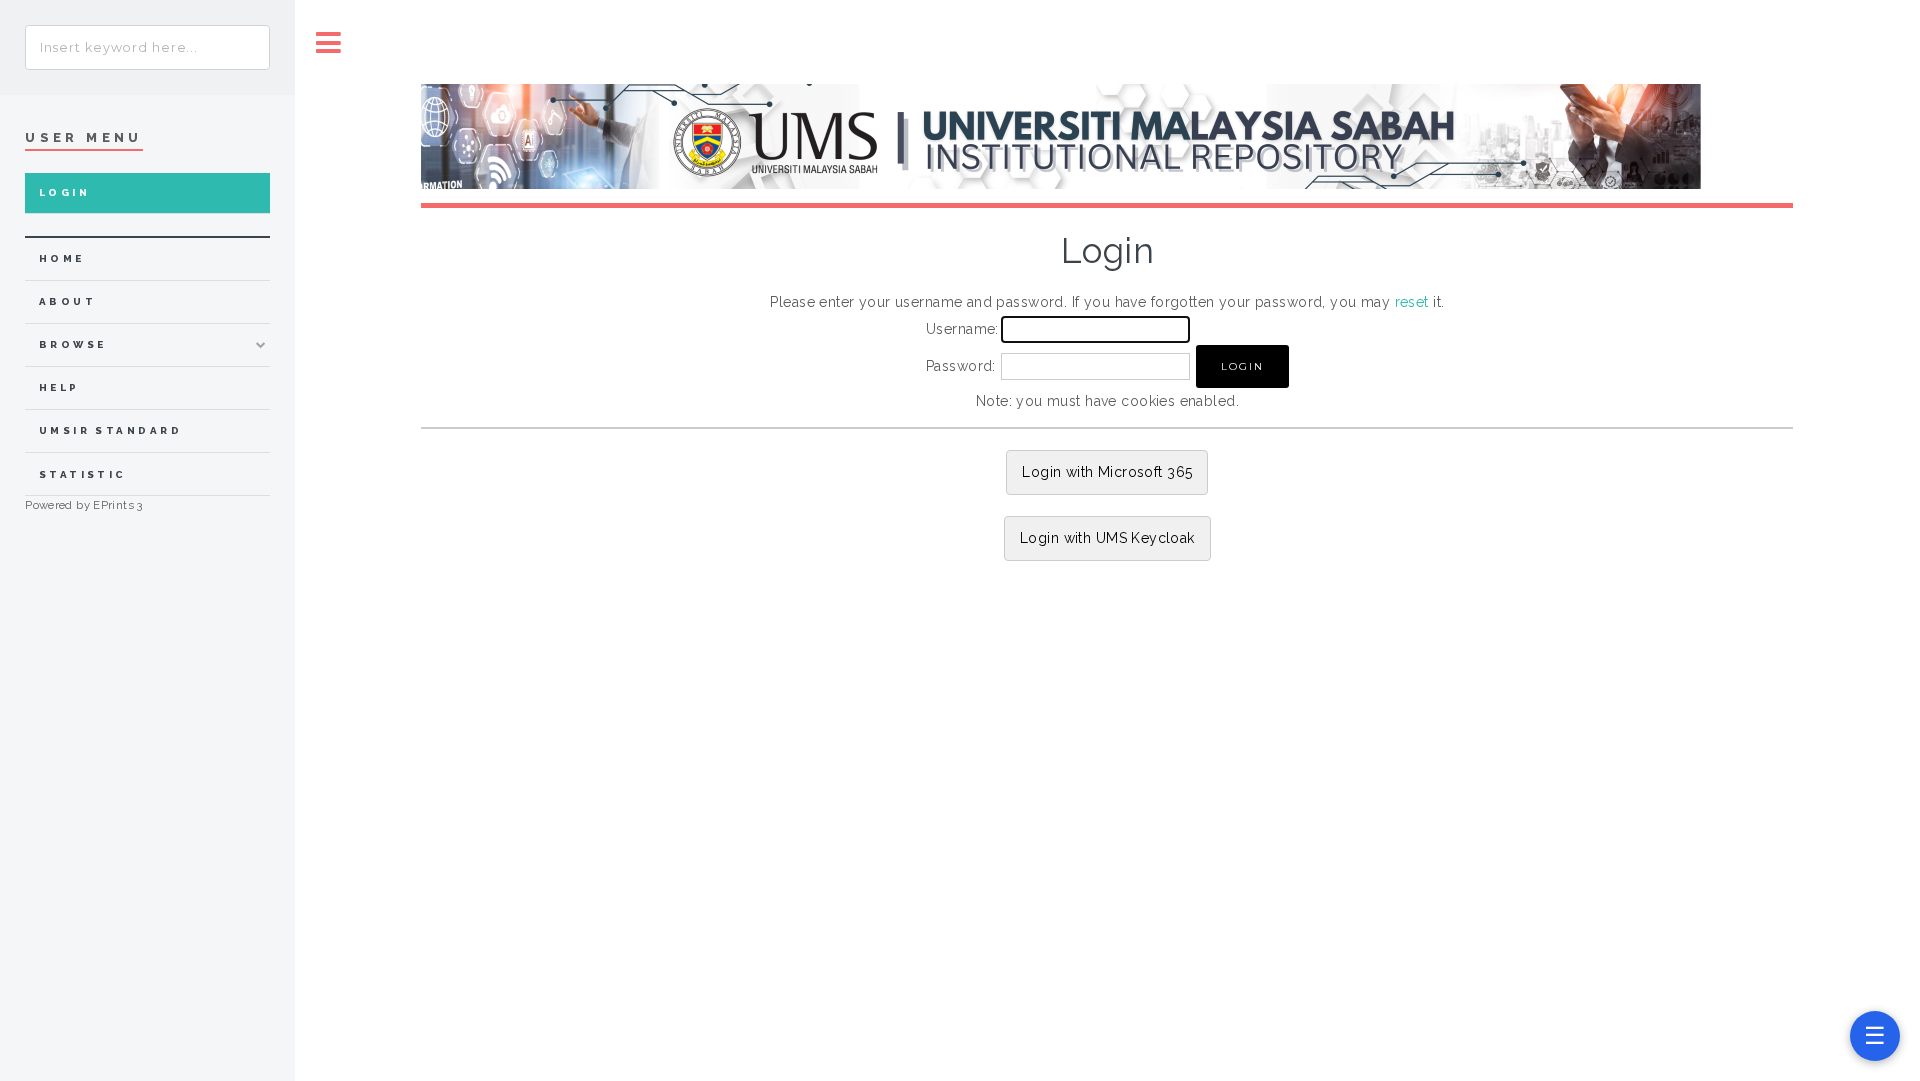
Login (64, 192)
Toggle (329, 42)
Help (59, 387)
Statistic (83, 474)
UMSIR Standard (111, 430)
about (67, 301)
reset (1412, 302)
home (62, 258)
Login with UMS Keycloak (1107, 538)
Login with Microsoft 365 (1107, 472)
